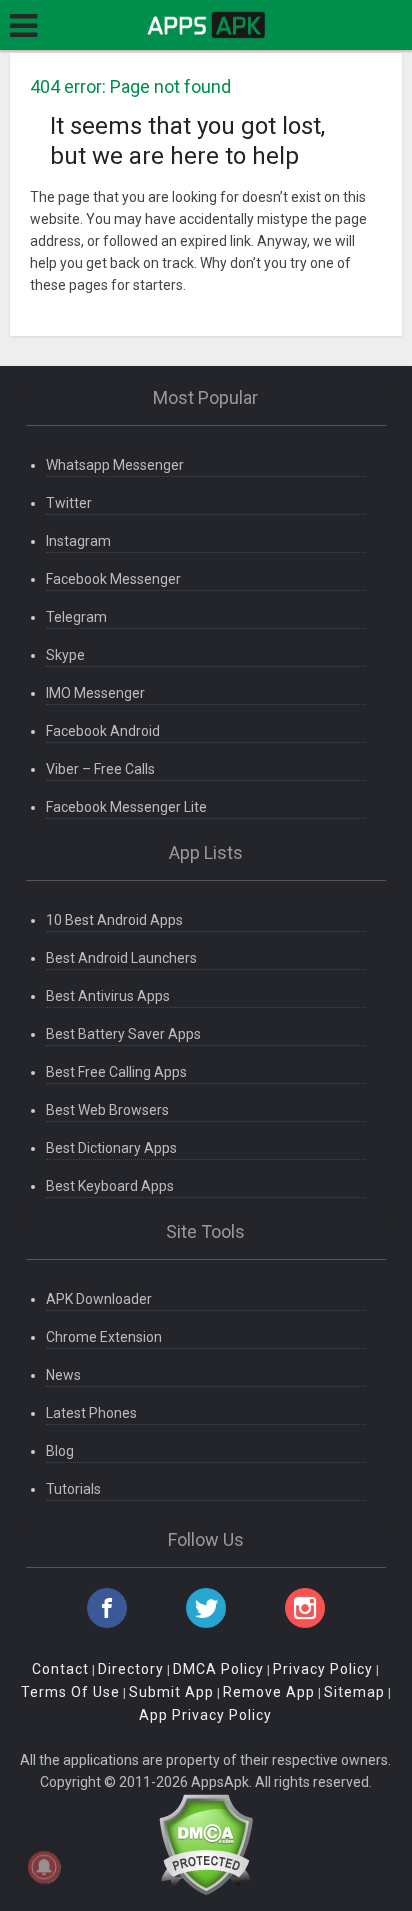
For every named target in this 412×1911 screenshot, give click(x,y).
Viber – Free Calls (100, 769)
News (63, 1375)
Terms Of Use (70, 1692)
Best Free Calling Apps (116, 1072)
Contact (60, 1669)
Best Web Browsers (107, 1110)
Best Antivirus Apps (108, 996)
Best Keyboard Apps (110, 1186)
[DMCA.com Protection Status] (205, 1843)
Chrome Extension (104, 1337)
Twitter (69, 503)
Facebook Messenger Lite (126, 807)
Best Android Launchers (121, 958)
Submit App (171, 1692)
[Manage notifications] (44, 1867)
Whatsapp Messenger (115, 465)
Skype (65, 655)
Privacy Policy (323, 1669)
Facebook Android (103, 731)
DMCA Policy (218, 1669)
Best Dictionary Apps (111, 1148)
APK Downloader (99, 1299)
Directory (131, 1669)
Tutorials (73, 1489)
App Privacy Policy (205, 1715)
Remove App (269, 1692)
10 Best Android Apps (114, 920)
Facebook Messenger (113, 579)
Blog (60, 1451)
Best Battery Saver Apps (123, 1034)
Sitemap (354, 1692)
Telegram (76, 617)
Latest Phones (91, 1413)
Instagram (78, 541)
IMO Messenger (95, 693)
